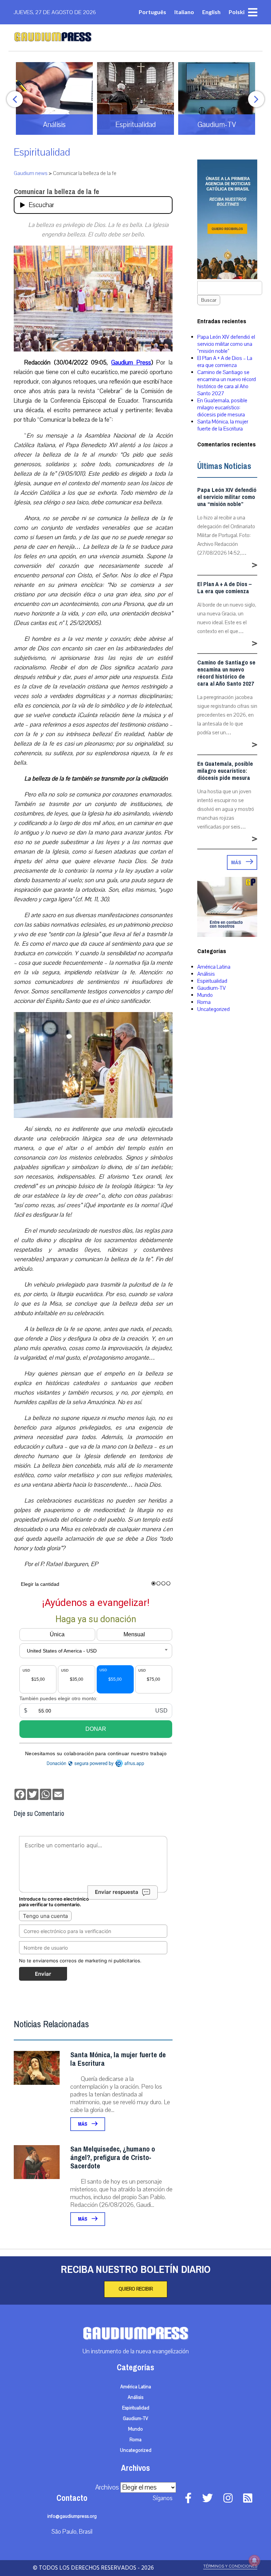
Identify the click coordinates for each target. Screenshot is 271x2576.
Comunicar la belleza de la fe (56, 192)
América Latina (214, 967)
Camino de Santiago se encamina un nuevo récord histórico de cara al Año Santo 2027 (227, 383)
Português (152, 12)
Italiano (184, 12)
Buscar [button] (209, 300)
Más (83, 2124)
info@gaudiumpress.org (72, 2516)
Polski (237, 12)
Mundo (205, 995)
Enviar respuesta (117, 1892)
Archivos (107, 2487)
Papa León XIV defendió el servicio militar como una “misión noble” (226, 344)
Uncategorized (213, 1009)
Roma (204, 1002)
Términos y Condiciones (230, 2566)
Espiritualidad (42, 152)
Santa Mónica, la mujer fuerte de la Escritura (118, 2059)
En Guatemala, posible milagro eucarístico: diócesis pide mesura (222, 408)
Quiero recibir (136, 2289)
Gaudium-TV (212, 988)
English (211, 12)
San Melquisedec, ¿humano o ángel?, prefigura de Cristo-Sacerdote (113, 2158)
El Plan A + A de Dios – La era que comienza (225, 362)
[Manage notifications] (254, 2560)
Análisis (206, 974)
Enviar (43, 1974)
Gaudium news (31, 173)
